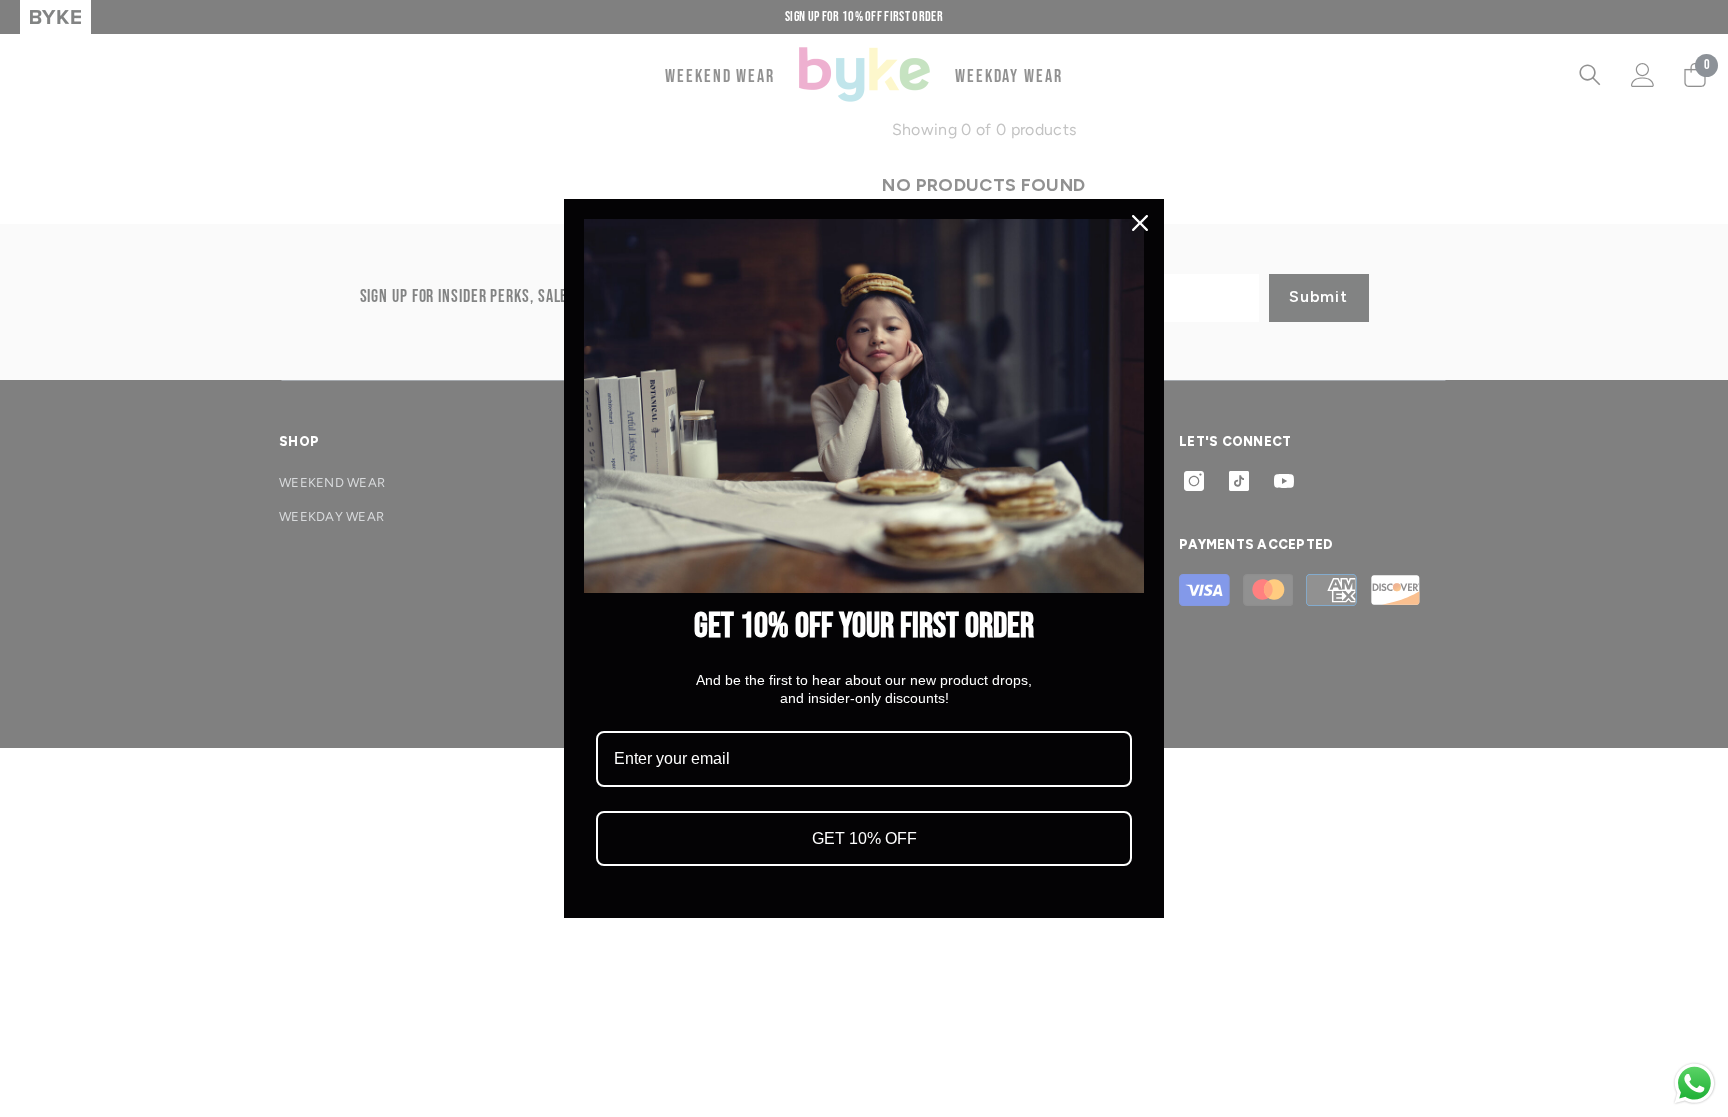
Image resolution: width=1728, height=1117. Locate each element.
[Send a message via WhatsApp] (1694, 1083)
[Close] (1140, 223)
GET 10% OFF (864, 838)
